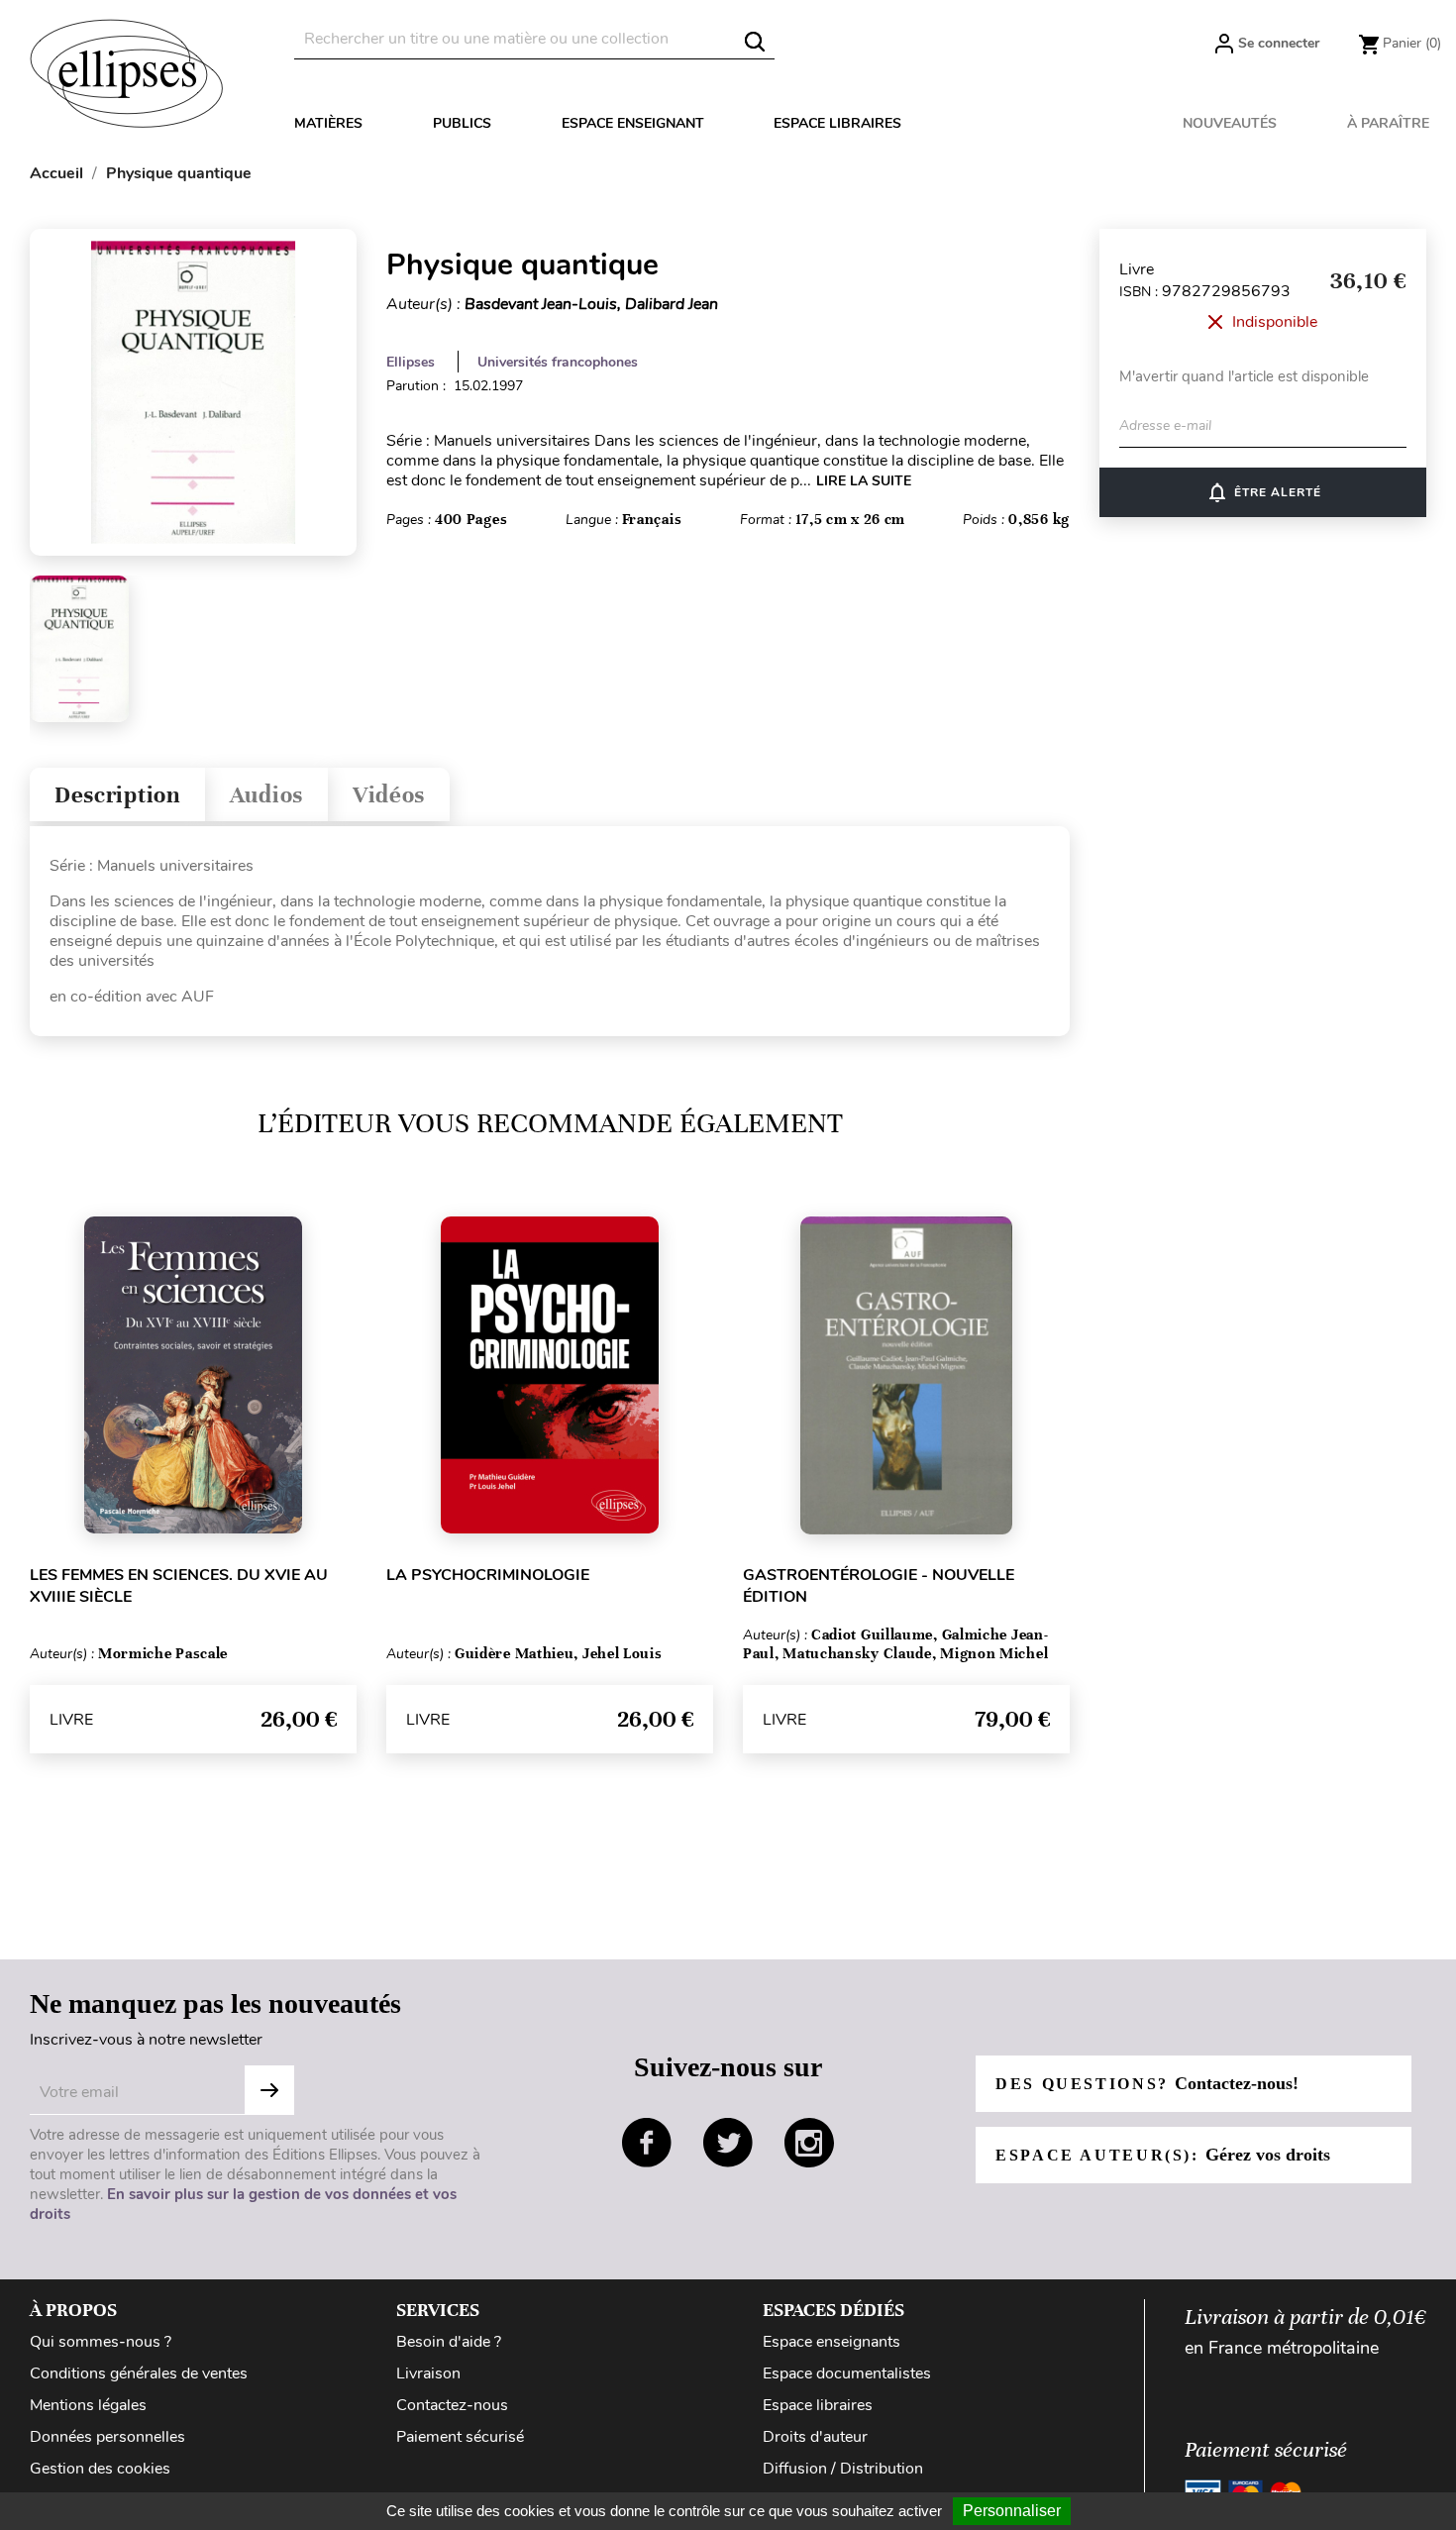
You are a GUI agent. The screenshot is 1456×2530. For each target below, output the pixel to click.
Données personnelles (107, 2437)
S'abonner (269, 2090)
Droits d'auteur (815, 2437)
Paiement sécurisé (460, 2437)
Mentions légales (88, 2405)
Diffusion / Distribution (843, 2469)
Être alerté (1263, 492)
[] (755, 42)
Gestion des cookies (100, 2469)
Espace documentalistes (847, 2373)
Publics (462, 123)
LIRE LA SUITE (864, 481)
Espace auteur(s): (1163, 2155)
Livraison (428, 2373)
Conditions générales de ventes (139, 2373)
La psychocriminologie (488, 1575)
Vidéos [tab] (389, 795)
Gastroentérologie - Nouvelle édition (879, 1586)
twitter (728, 2143)
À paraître (1388, 123)
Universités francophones (558, 362)
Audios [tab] (266, 795)
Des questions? (1147, 2083)
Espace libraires (837, 123)
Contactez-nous (452, 2405)
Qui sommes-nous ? (101, 2342)
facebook (647, 2143)
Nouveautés (1230, 123)
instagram (809, 2143)
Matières (328, 123)
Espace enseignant (633, 123)
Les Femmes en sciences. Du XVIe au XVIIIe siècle (179, 1586)
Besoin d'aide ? (449, 2342)
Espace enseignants (832, 2342)
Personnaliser (1012, 2511)
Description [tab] (117, 795)
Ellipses (411, 362)
